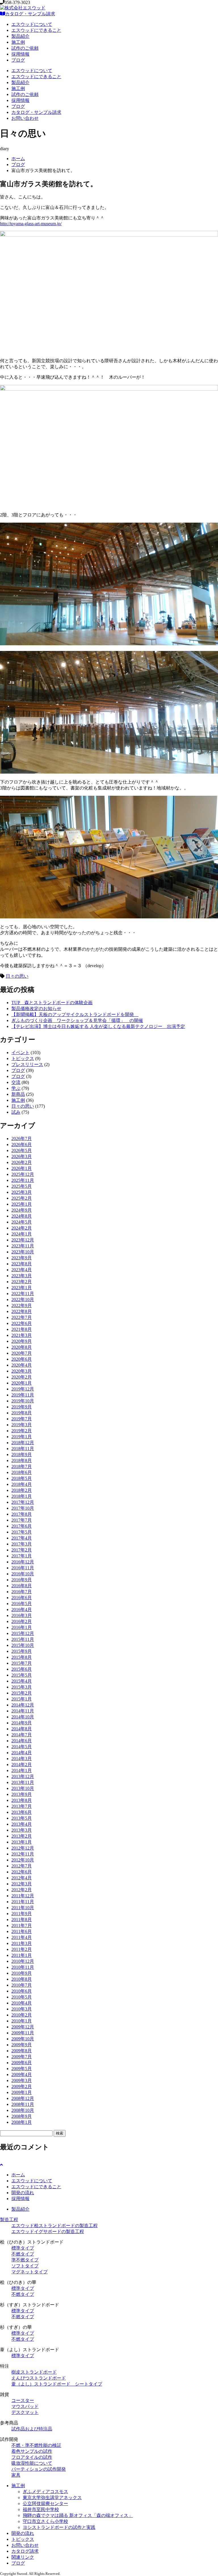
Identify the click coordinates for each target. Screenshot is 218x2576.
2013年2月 (22, 1836)
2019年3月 (22, 1425)
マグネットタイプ (30, 2272)
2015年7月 (22, 1663)
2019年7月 (22, 1419)
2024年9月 (22, 1210)
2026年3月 (22, 1156)
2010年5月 (22, 1997)
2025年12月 (23, 1174)
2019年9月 (22, 1407)
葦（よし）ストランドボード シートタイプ (57, 2384)
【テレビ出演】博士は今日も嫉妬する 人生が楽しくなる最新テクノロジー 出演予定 (98, 1026)
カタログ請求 (25, 2551)
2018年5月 (22, 1478)
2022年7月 (22, 1317)
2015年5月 (22, 1675)
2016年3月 (22, 1615)
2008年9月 (22, 2116)
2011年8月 (22, 1920)
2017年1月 (22, 1556)
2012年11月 (23, 1854)
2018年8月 (22, 1460)
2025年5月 (22, 1186)
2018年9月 (22, 1455)
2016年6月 (22, 1598)
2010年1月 (22, 2021)
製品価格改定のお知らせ (36, 1009)
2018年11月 (23, 1449)
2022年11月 (23, 1294)
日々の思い (17, 976)
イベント (20, 1053)
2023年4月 (22, 1270)
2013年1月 (22, 1842)
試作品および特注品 (32, 2429)
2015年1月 (22, 1699)
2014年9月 (22, 1723)
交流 (16, 1082)
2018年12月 (23, 1443)
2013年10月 (23, 1788)
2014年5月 (22, 1747)
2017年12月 (23, 1502)
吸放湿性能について (32, 2463)
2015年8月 (22, 1657)
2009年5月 (22, 2069)
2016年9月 (22, 1580)
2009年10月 (23, 2039)
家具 (16, 2475)
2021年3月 (22, 1335)
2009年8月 (22, 2051)
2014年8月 (22, 1729)
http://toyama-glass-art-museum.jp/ (31, 224)
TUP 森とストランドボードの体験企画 (52, 1003)
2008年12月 (23, 2098)
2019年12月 (23, 1389)
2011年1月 (22, 1955)
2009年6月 (22, 2063)
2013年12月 (23, 1776)
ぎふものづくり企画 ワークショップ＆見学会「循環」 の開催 (77, 1020)
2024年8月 (22, 1216)
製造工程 (9, 2220)
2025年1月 (22, 1204)
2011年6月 (22, 1931)
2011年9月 (22, 1914)
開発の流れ (23, 2193)
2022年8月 (22, 1311)
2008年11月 (23, 2104)
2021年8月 (22, 1329)
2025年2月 (22, 1198)
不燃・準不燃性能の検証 (36, 2445)
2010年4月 (22, 2003)
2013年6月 (22, 1812)
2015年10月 (23, 1645)
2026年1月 (22, 1168)
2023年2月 (22, 1282)
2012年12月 (23, 1848)
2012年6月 (22, 1872)
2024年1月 (22, 1234)
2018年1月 (22, 1496)
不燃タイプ (23, 2254)
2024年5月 (22, 1222)
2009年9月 (22, 2045)
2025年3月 (22, 1192)
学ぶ (16, 1088)
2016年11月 (23, 1568)
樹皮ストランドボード (34, 2372)
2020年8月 (22, 1347)
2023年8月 (22, 1264)
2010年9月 (22, 1973)
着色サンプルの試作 (32, 2451)
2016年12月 (23, 1562)
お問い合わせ (25, 118)
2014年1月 (22, 1770)
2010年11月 (23, 1967)
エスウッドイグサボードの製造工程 (48, 2232)
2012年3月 (22, 1884)
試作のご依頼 (25, 48)
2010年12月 (23, 1961)
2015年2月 (22, 1693)
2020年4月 (22, 1365)
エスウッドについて (32, 24)
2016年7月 (22, 1592)
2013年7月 (22, 1806)
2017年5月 (22, 1532)
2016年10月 (23, 1574)
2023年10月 (23, 1252)
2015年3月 (22, 1687)
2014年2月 (22, 1765)
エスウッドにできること (36, 30)
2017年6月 (22, 1526)
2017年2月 (22, 1550)
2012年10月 (23, 1860)
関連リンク (23, 2557)
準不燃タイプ (25, 2260)
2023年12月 (23, 1240)
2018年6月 (22, 1472)
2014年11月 (23, 1711)
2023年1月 (22, 1288)
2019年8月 (22, 1413)
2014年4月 (22, 1753)
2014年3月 (22, 1759)
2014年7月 (22, 1735)
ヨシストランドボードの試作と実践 (59, 2527)
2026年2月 (22, 1162)
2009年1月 (22, 2092)
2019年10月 (23, 1401)
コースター (23, 2400)
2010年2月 (22, 2015)
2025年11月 (23, 1180)
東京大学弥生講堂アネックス (52, 2498)
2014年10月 (23, 1717)
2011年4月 (22, 1937)
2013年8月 (22, 1800)
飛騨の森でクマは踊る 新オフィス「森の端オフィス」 (78, 2515)
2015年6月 (22, 1669)
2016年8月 (22, 1586)
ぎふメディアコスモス (45, 2492)
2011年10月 (23, 1908)
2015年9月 (22, 1651)
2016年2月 (22, 1621)
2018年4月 (22, 1484)
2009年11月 (23, 2033)
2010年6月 (22, 1991)
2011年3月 (22, 1943)
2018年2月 (22, 1490)
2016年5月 (22, 1604)
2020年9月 (22, 1341)
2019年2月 (22, 1431)
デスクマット (25, 2412)
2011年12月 (23, 1896)
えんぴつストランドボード (39, 2378)
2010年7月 (22, 1985)
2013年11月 (23, 1782)
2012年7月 (22, 1866)
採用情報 (20, 54)
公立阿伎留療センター (45, 2503)
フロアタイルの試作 (32, 2457)
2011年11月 (23, 1902)
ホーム (18, 159)
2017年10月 (23, 1508)
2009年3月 (22, 2080)
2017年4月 (22, 1538)
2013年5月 (22, 1818)
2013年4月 (22, 1824)
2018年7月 (22, 1466)
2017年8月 (22, 1514)
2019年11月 (23, 1395)
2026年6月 (22, 1144)
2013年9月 (22, 1794)
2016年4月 (22, 1610)
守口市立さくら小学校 (45, 2521)
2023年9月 (22, 1258)
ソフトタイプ (25, 2266)
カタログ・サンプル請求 (30, 14)
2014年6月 (22, 1741)
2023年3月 (22, 1276)
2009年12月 (23, 2027)
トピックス (23, 1058)
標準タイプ (23, 2248)
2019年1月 (22, 1437)
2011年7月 (22, 1925)
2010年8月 (22, 1979)
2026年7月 (22, 1139)
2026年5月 (22, 1150)
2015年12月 (23, 1633)
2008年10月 (23, 2110)
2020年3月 (22, 1371)
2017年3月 (22, 1544)
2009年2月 (22, 2086)
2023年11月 (23, 1246)
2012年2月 (22, 1890)
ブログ (18, 60)
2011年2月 (22, 1949)
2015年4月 (22, 1681)
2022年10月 (23, 1299)
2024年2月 (22, 1228)
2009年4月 (22, 2075)
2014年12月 (23, 1705)
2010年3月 (22, 2009)
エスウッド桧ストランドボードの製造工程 (54, 2226)
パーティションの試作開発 (39, 2469)
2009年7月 (22, 2057)
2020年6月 (22, 1359)
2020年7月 (22, 1353)
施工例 (18, 42)
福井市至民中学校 (41, 2509)
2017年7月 (22, 1520)
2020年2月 (22, 1377)
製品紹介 (20, 36)
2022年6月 (22, 1323)
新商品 (18, 1094)
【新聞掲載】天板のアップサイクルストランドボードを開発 (75, 1014)
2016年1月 (22, 1627)
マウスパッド (25, 2406)
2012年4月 (22, 1878)
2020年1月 (22, 1383)
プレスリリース (27, 1064)
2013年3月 (22, 1830)
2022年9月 (22, 1305)
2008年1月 (22, 2122)
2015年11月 (23, 1639)
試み (16, 1112)
